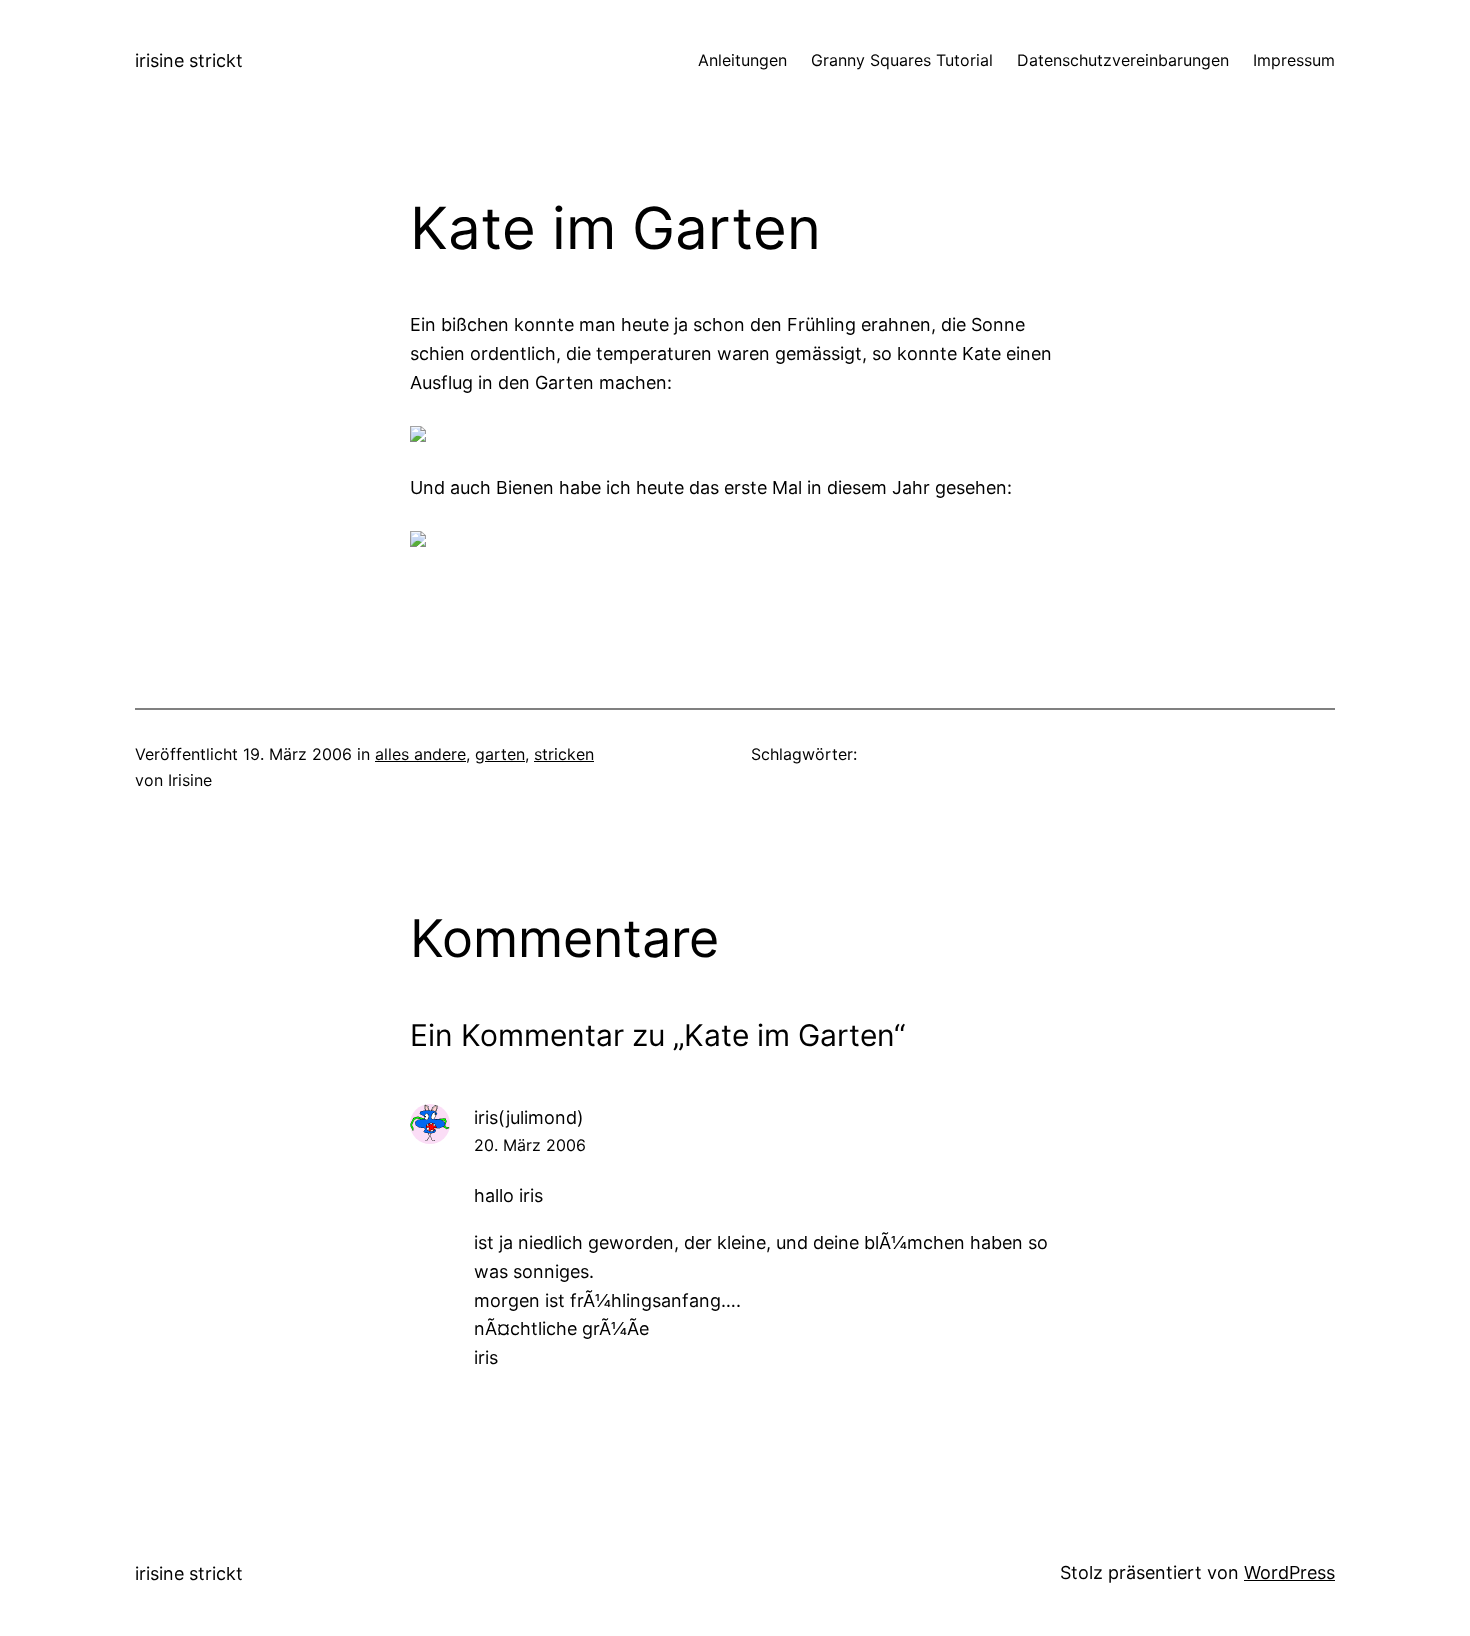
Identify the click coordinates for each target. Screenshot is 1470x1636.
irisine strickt (189, 60)
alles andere (420, 754)
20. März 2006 (530, 1145)
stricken (564, 754)
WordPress (1289, 1572)
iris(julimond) (529, 1117)
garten (500, 754)
